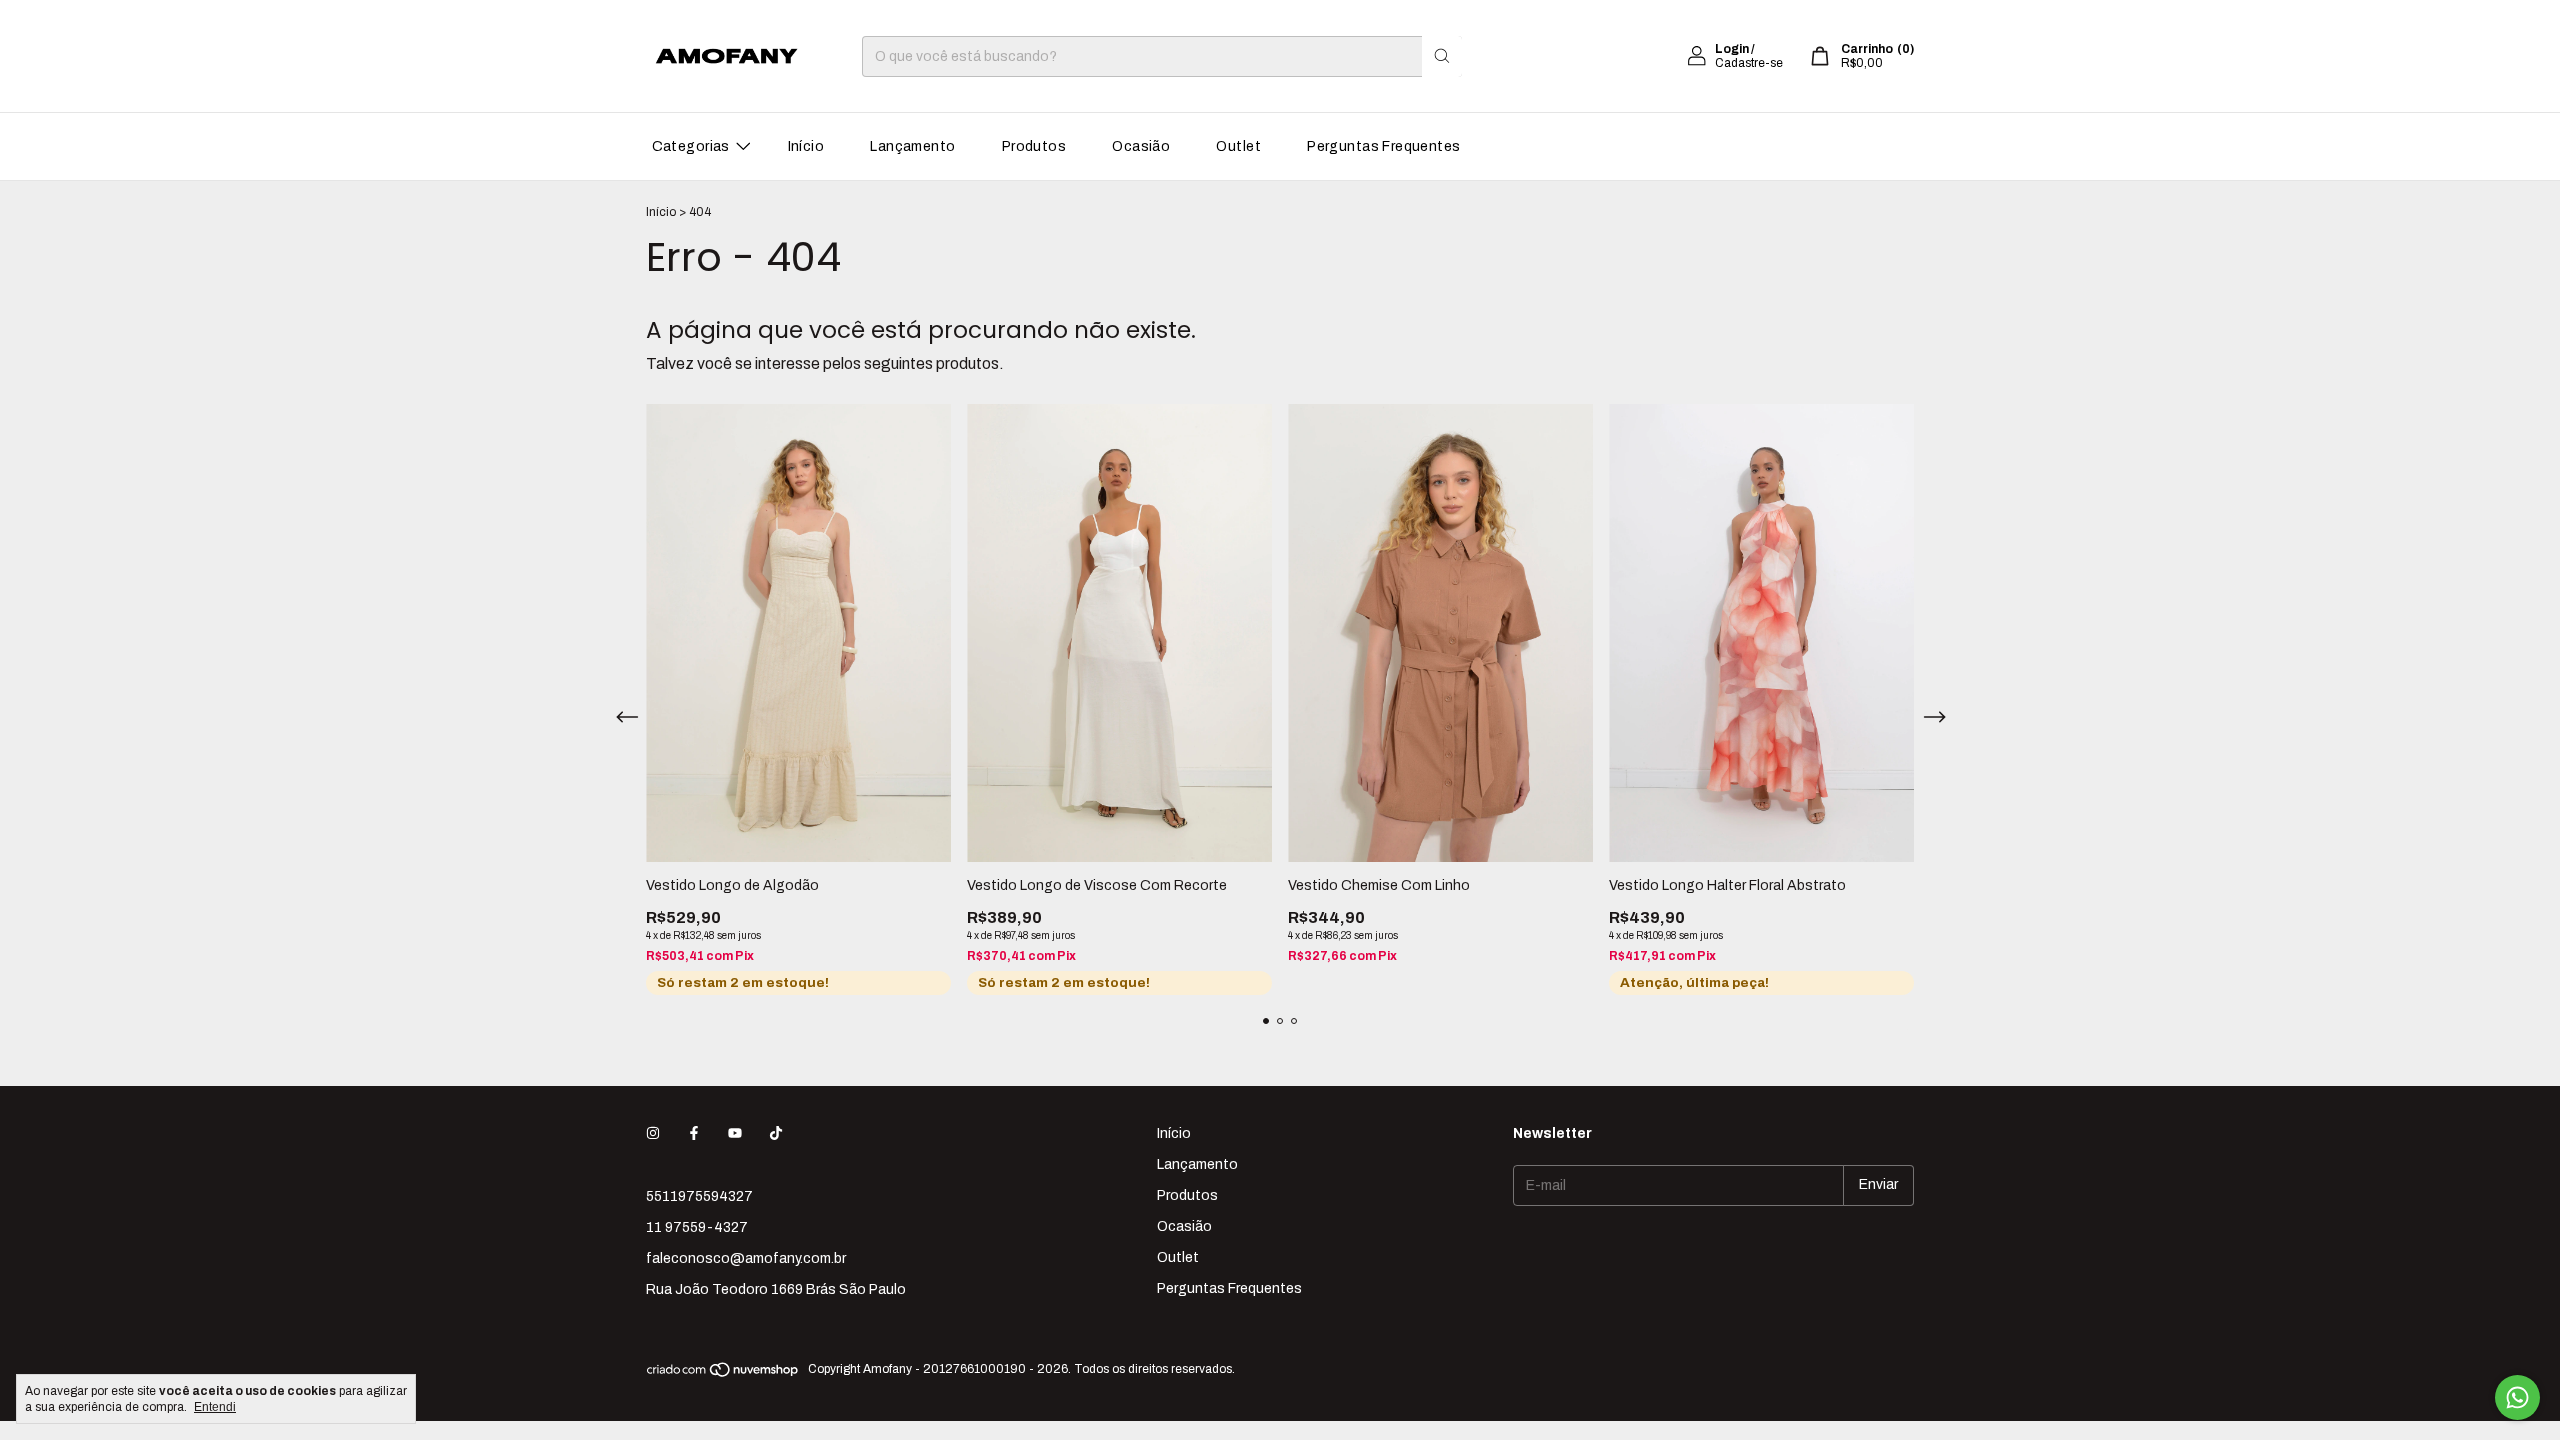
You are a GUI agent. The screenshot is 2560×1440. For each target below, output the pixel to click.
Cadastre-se (1749, 63)
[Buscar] (1442, 56)
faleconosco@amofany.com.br (746, 1258)
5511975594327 (699, 1196)
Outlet (1238, 146)
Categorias (691, 146)
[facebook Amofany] (694, 1133)
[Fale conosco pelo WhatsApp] (2517, 1397)
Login (1732, 49)
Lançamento (912, 146)
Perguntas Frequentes (1383, 146)
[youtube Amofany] (735, 1133)
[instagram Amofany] (653, 1133)
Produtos (1034, 146)
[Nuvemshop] (723, 1374)
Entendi (215, 1407)
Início (806, 146)
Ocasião (1141, 146)
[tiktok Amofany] (776, 1133)
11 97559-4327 (697, 1227)
